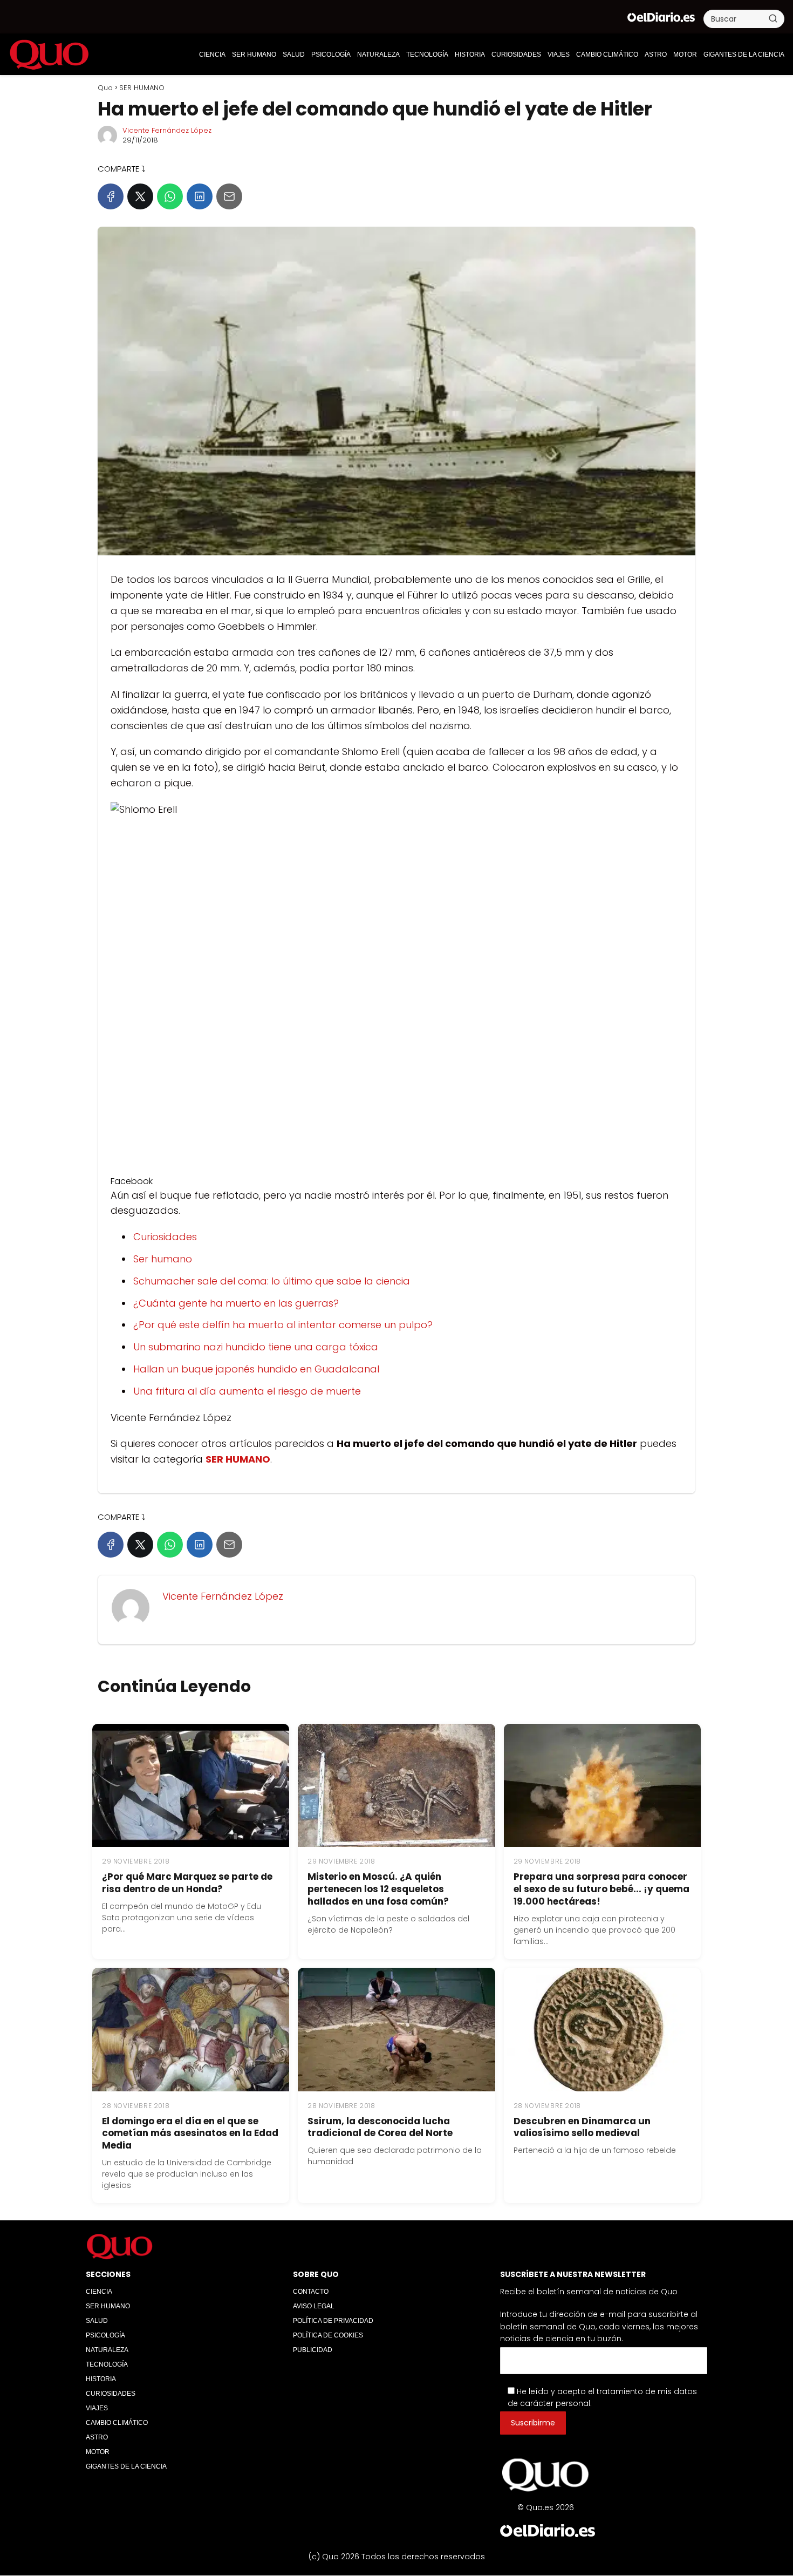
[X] (140, 196)
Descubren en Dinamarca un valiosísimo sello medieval (582, 2127)
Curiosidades (165, 1237)
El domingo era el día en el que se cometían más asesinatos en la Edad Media (190, 2133)
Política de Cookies (328, 2335)
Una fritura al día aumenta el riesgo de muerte (247, 1391)
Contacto (311, 2292)
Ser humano (163, 1259)
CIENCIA (212, 55)
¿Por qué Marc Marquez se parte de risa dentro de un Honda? (187, 1883)
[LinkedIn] (200, 196)
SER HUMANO (254, 55)
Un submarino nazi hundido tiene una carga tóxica (256, 1347)
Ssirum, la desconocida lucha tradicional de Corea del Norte (380, 2127)
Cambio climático (607, 55)
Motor (685, 55)
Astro (656, 55)
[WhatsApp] (170, 196)
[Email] (229, 196)
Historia (470, 55)
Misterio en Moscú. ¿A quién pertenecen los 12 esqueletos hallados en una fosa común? (378, 1889)
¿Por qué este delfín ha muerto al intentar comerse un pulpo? (283, 1325)
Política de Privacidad (333, 2321)
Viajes (559, 55)
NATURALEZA (378, 55)
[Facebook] (111, 196)
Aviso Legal (314, 2306)
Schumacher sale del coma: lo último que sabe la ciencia (272, 1281)
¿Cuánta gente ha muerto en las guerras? (236, 1303)
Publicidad (313, 2350)
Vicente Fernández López (167, 130)
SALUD (294, 55)
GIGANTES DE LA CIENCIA (744, 55)
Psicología (331, 55)
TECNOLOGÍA (427, 55)
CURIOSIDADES (516, 55)
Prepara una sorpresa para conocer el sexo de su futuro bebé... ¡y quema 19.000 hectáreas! (601, 1889)
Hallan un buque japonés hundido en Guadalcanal (256, 1369)
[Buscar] (773, 18)
